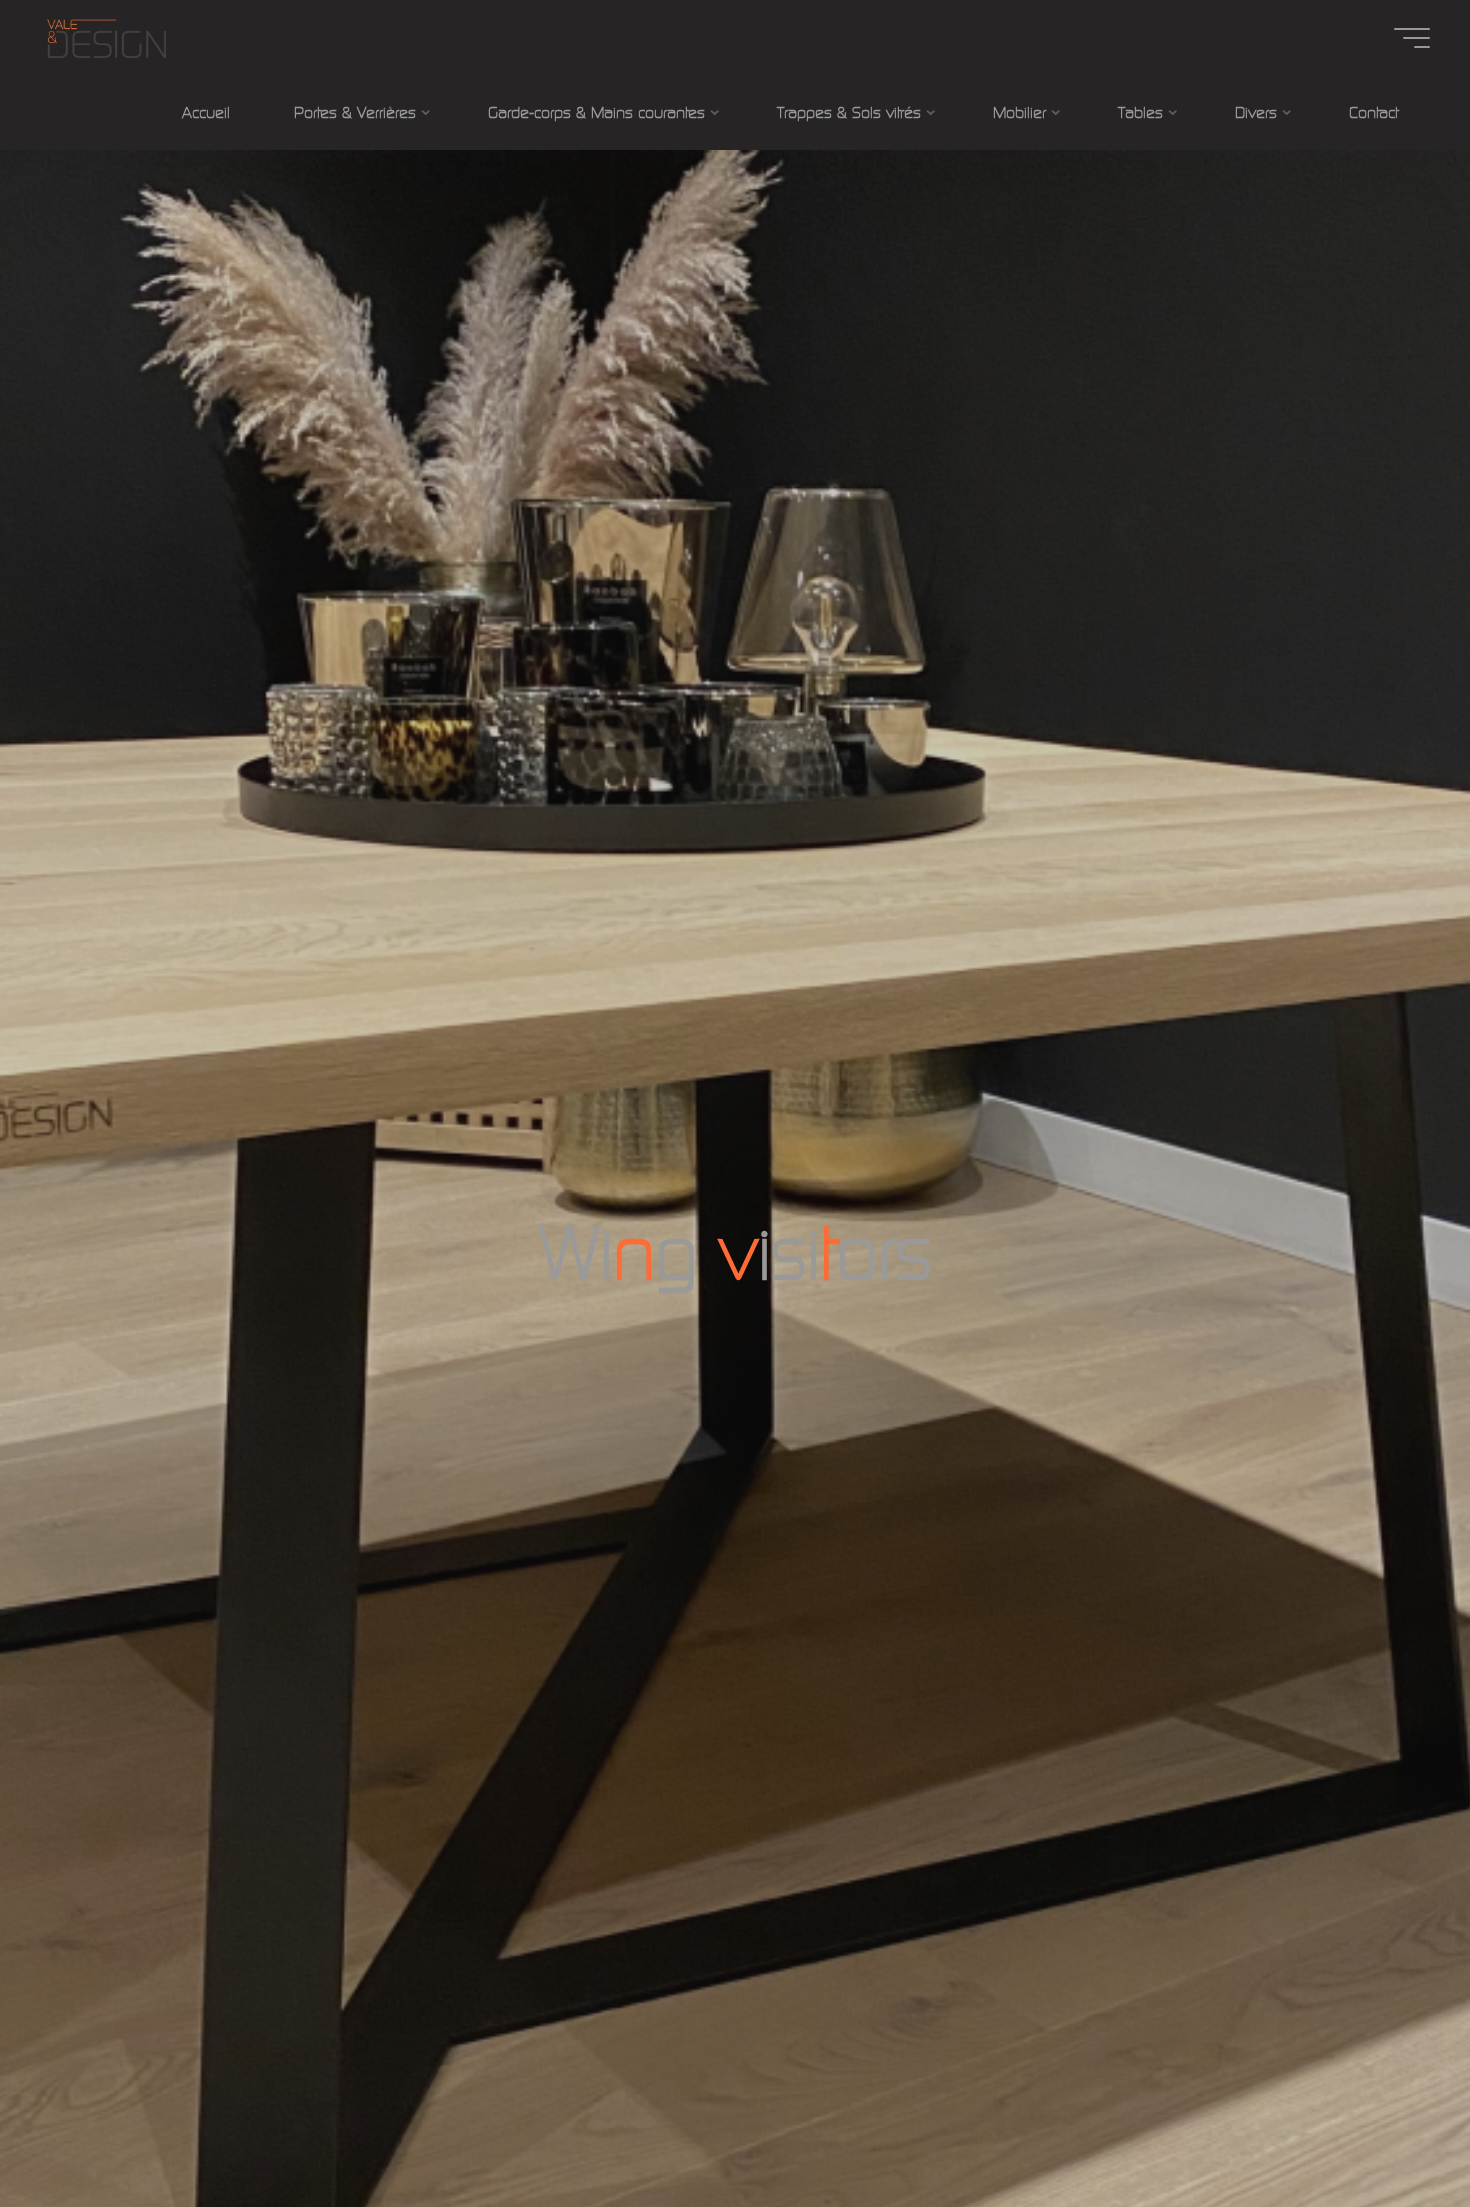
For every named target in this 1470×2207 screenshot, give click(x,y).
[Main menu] (1412, 38)
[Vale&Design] (106, 37)
